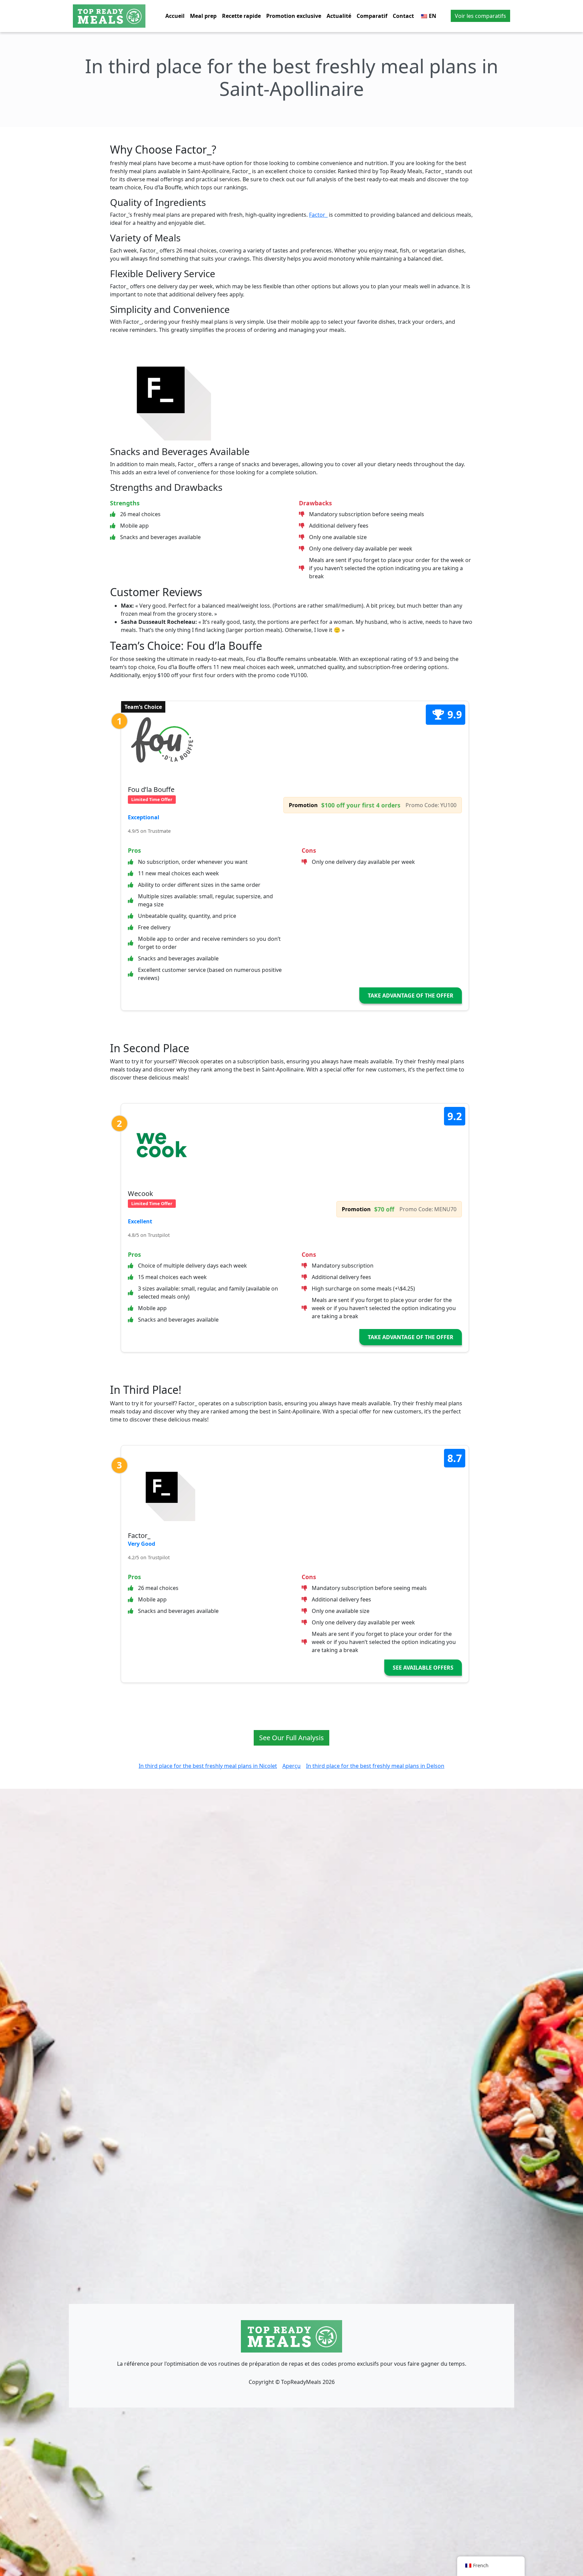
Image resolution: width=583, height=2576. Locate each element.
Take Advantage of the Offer (411, 995)
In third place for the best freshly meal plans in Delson (375, 1766)
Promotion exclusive (294, 16)
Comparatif (372, 16)
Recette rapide (241, 16)
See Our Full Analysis (291, 1738)
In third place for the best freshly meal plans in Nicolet (208, 1766)
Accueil (175, 16)
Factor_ (318, 215)
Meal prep (203, 16)
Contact (403, 16)
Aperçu (291, 1766)
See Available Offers (423, 1668)
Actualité (339, 16)
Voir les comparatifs (480, 16)
